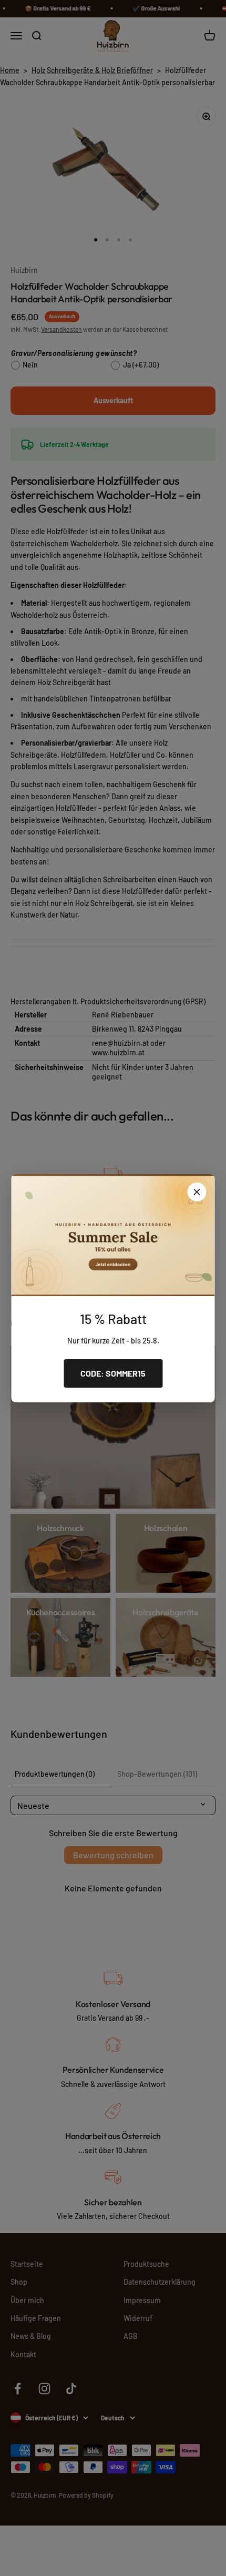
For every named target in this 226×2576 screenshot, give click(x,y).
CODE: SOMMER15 (113, 1373)
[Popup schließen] (197, 1192)
